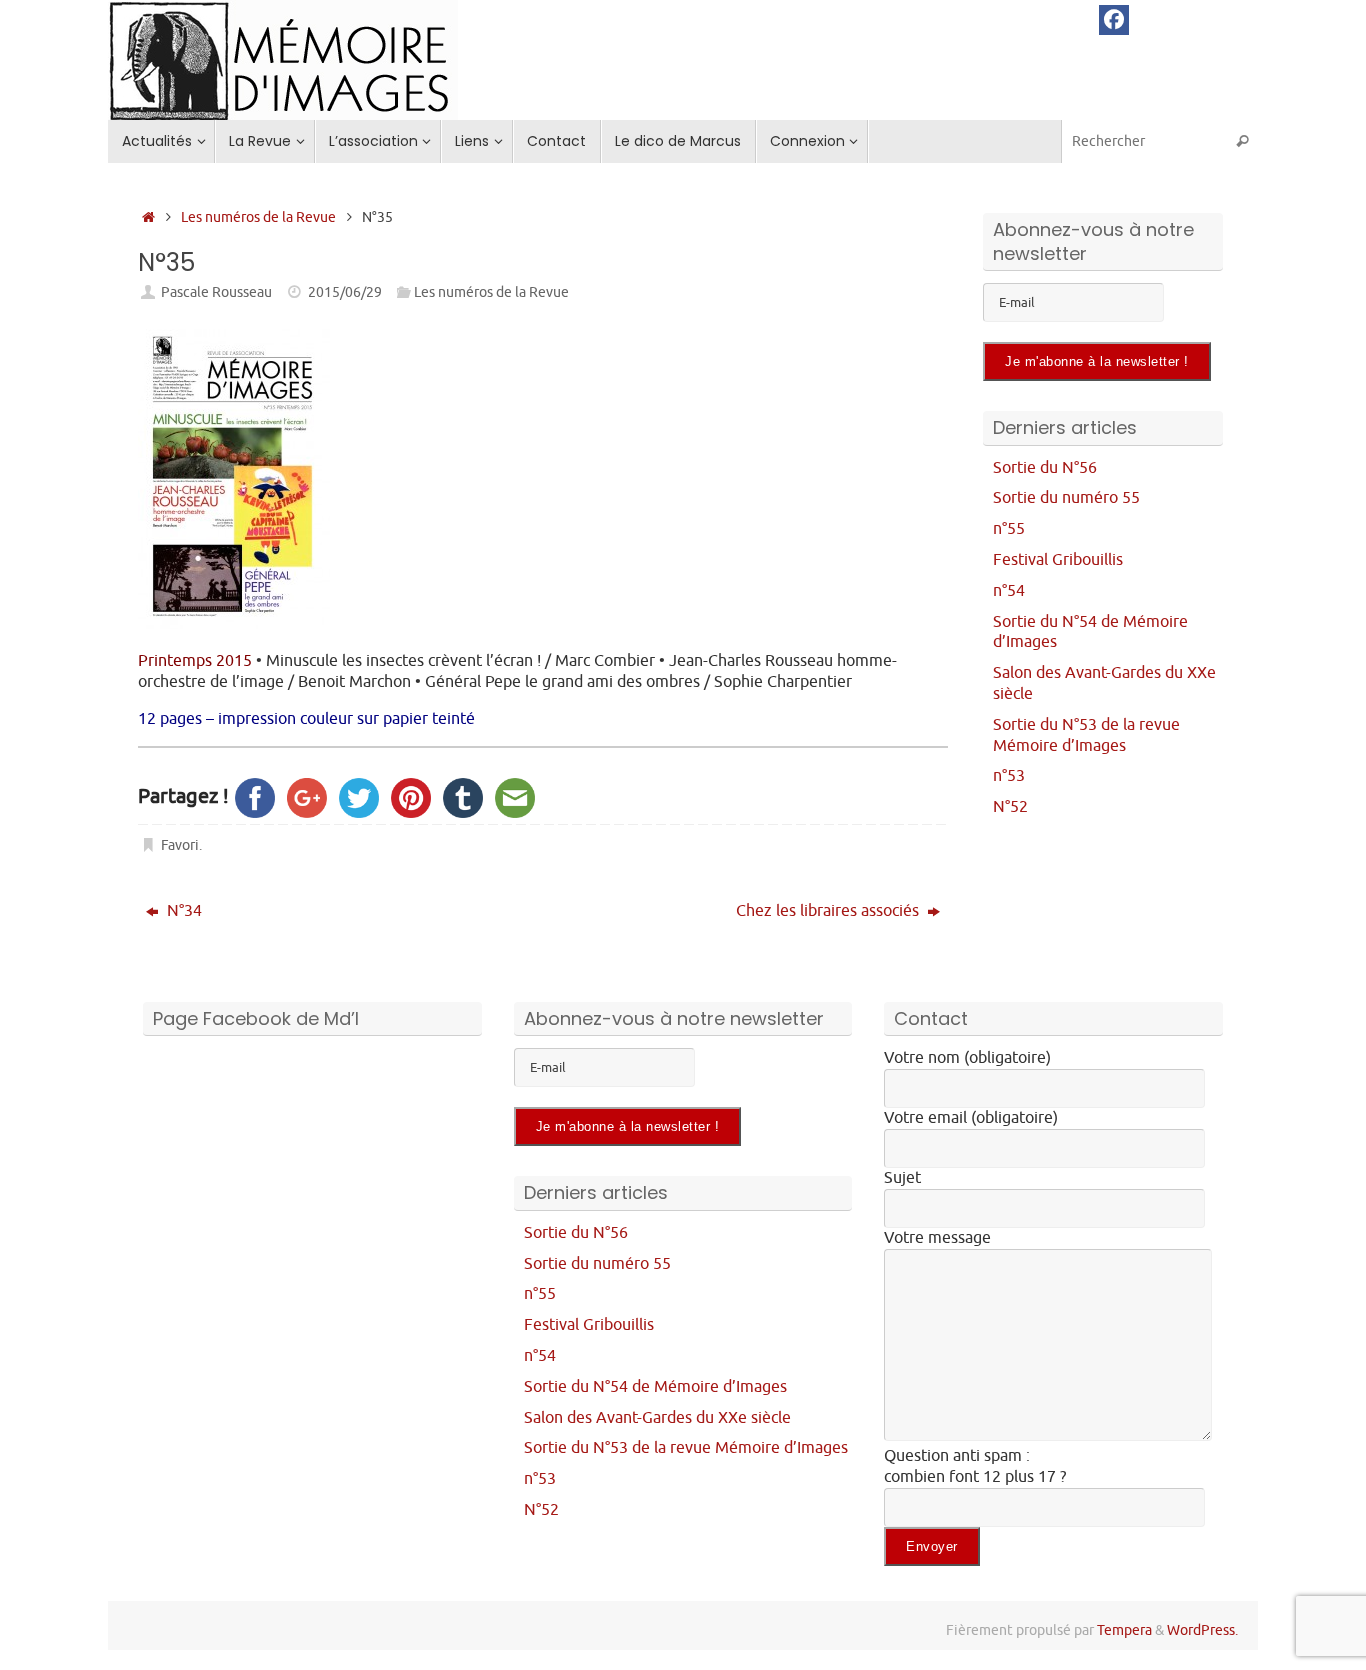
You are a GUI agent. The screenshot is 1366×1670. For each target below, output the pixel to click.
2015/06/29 (345, 292)
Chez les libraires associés (829, 911)
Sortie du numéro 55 (1066, 498)
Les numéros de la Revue (258, 217)
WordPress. (1202, 1630)
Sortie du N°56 (1045, 468)
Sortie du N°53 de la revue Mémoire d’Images (1086, 735)
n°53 (1009, 776)
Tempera (1124, 1630)
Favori (180, 845)
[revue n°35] (234, 624)
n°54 (1009, 591)
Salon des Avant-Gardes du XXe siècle (657, 1418)
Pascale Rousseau (216, 292)
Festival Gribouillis (1058, 560)
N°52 (1010, 807)
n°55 (1009, 529)
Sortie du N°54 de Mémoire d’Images (655, 1387)
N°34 (182, 911)
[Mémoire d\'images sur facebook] (1114, 20)
